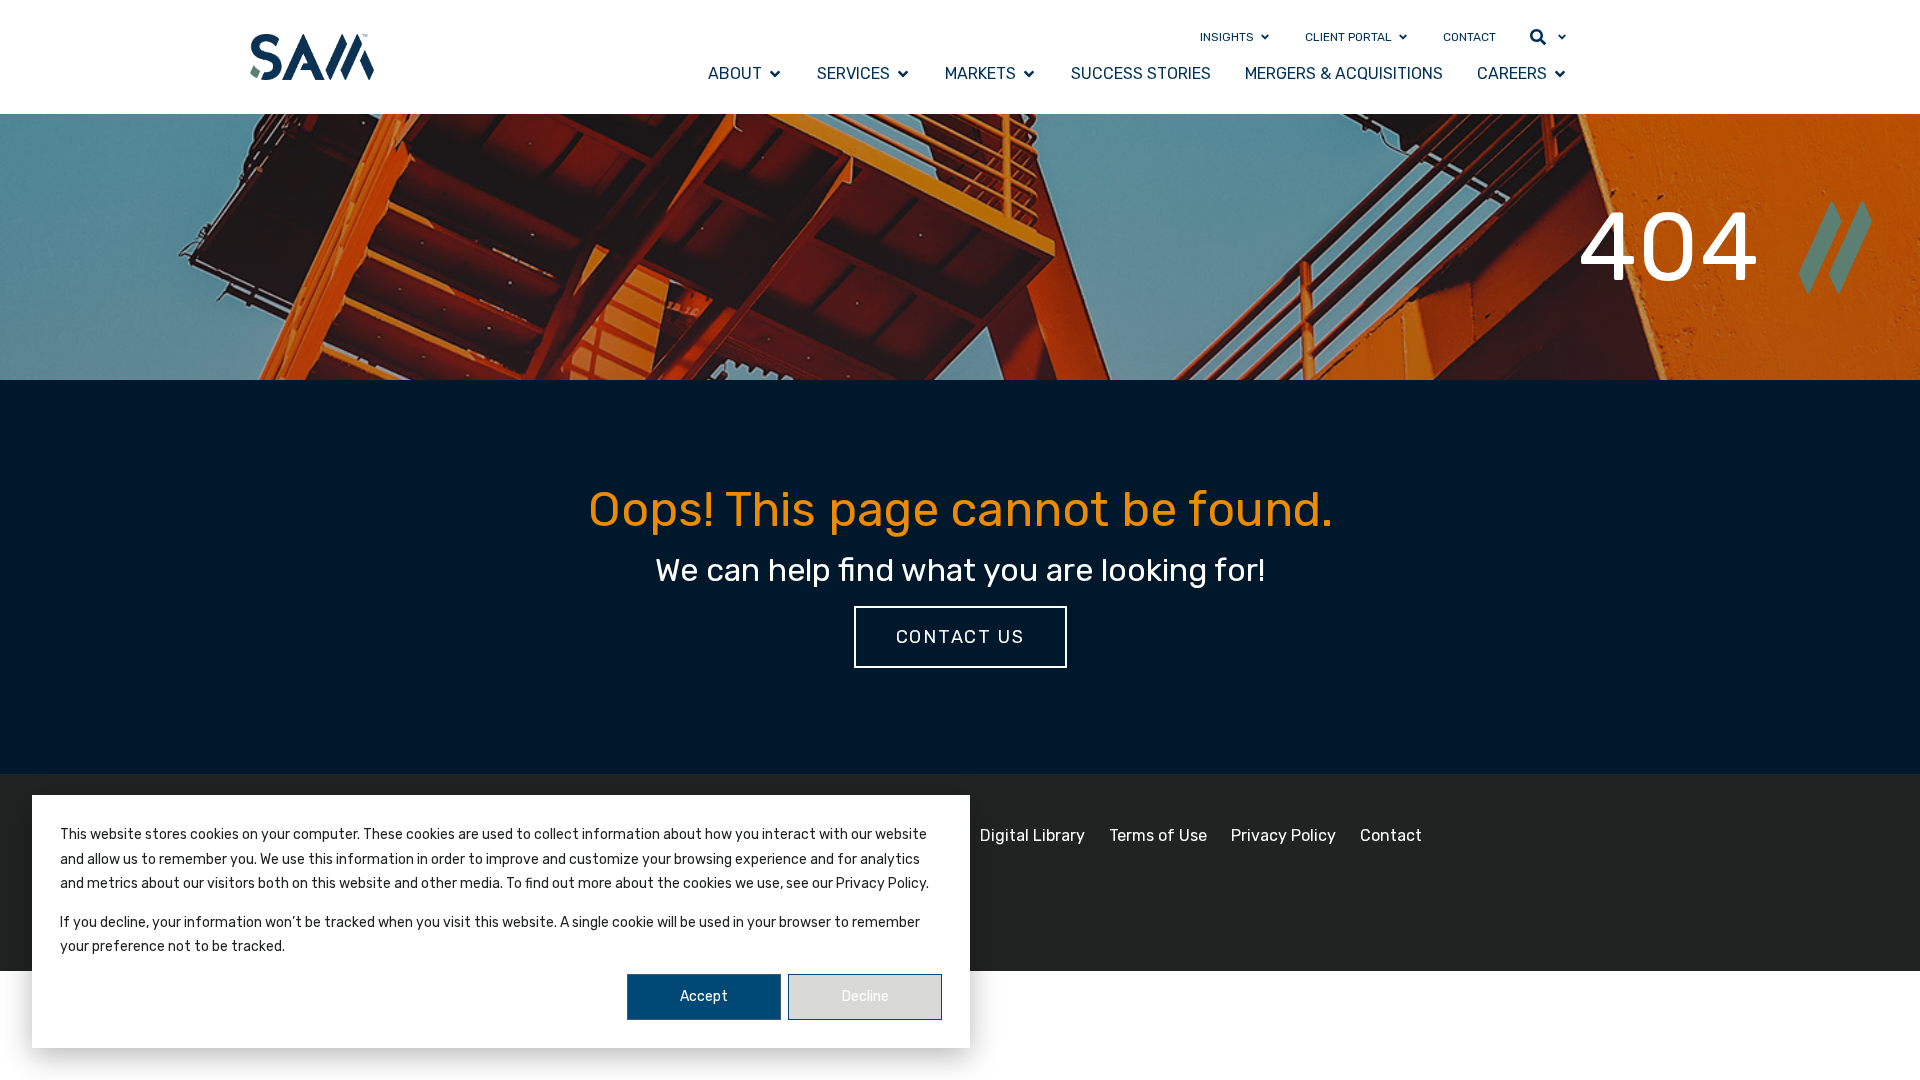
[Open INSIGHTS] (1265, 37)
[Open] (1562, 37)
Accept (704, 996)
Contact (1391, 835)
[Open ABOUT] (775, 74)
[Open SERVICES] (903, 74)
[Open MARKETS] (1029, 74)
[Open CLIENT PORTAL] (1403, 37)
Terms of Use (1158, 835)
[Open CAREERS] (1560, 74)
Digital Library (1032, 835)
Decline (865, 996)
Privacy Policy (1283, 835)
